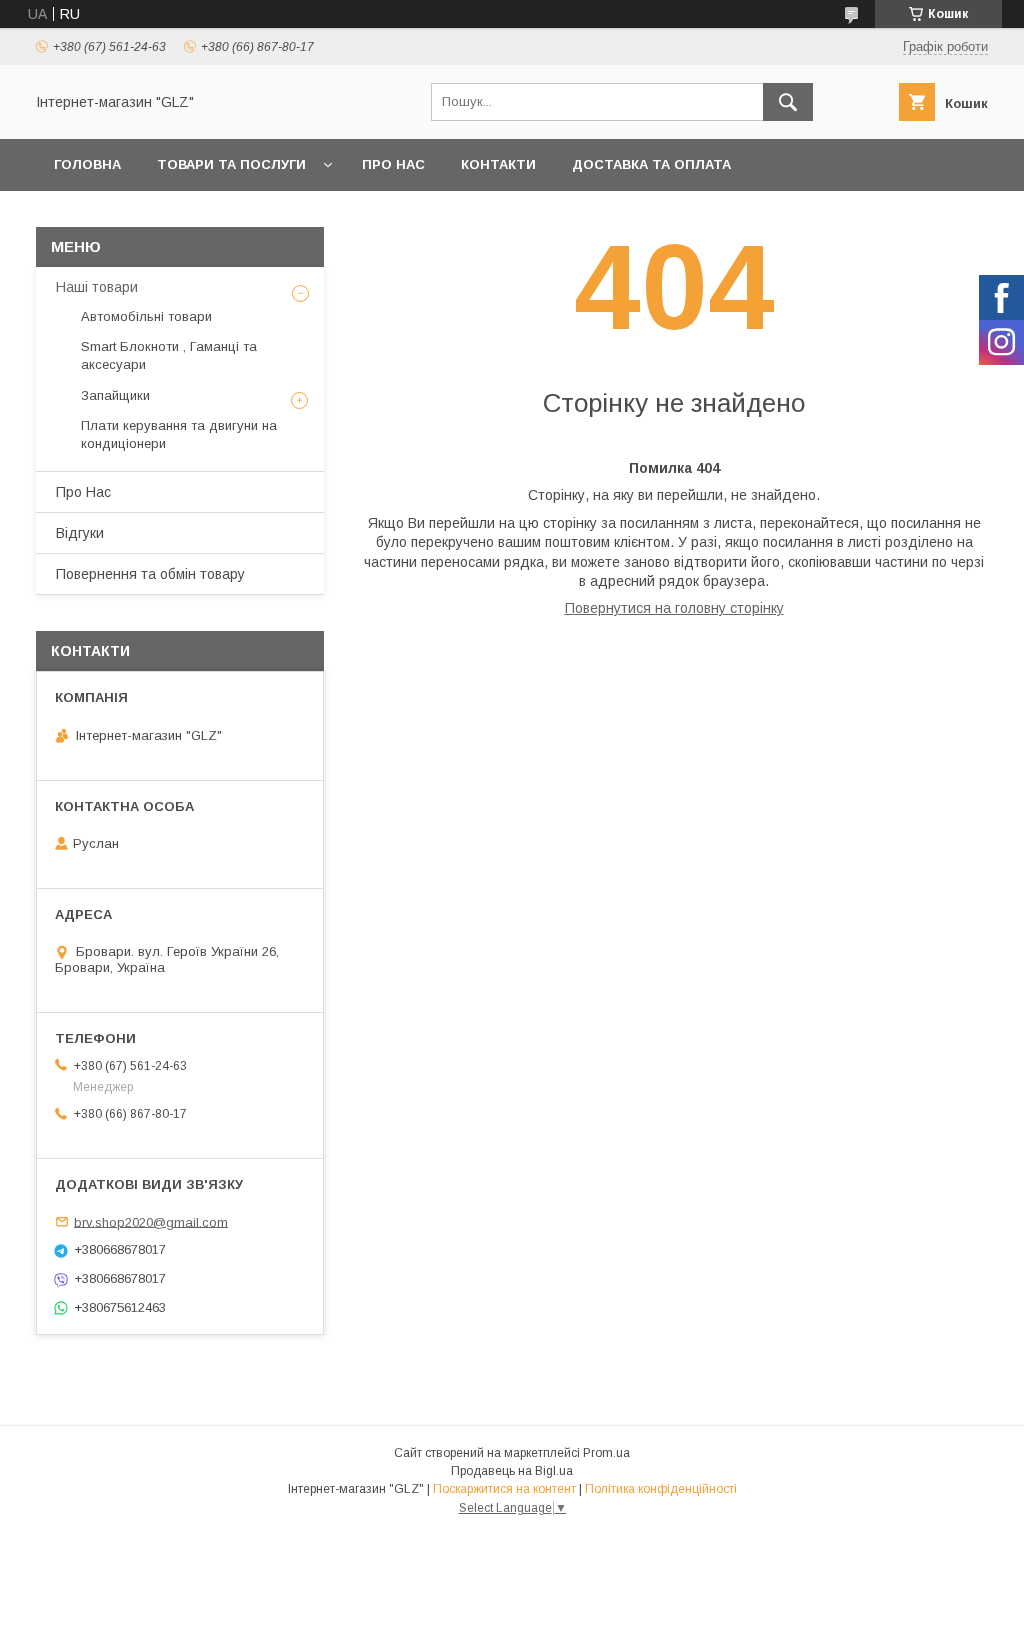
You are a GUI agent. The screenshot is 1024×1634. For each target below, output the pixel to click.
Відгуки (80, 533)
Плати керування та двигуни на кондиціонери (179, 434)
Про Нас (393, 164)
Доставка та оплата (651, 164)
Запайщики (115, 395)
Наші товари (97, 287)
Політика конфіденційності (661, 1489)
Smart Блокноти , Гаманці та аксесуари (169, 355)
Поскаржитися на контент (504, 1489)
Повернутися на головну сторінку (674, 608)
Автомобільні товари (146, 316)
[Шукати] (788, 102)
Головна (87, 164)
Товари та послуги (231, 164)
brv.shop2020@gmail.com (151, 1221)
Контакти (498, 164)
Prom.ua (606, 1453)
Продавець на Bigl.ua (512, 1471)
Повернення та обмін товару (150, 574)
